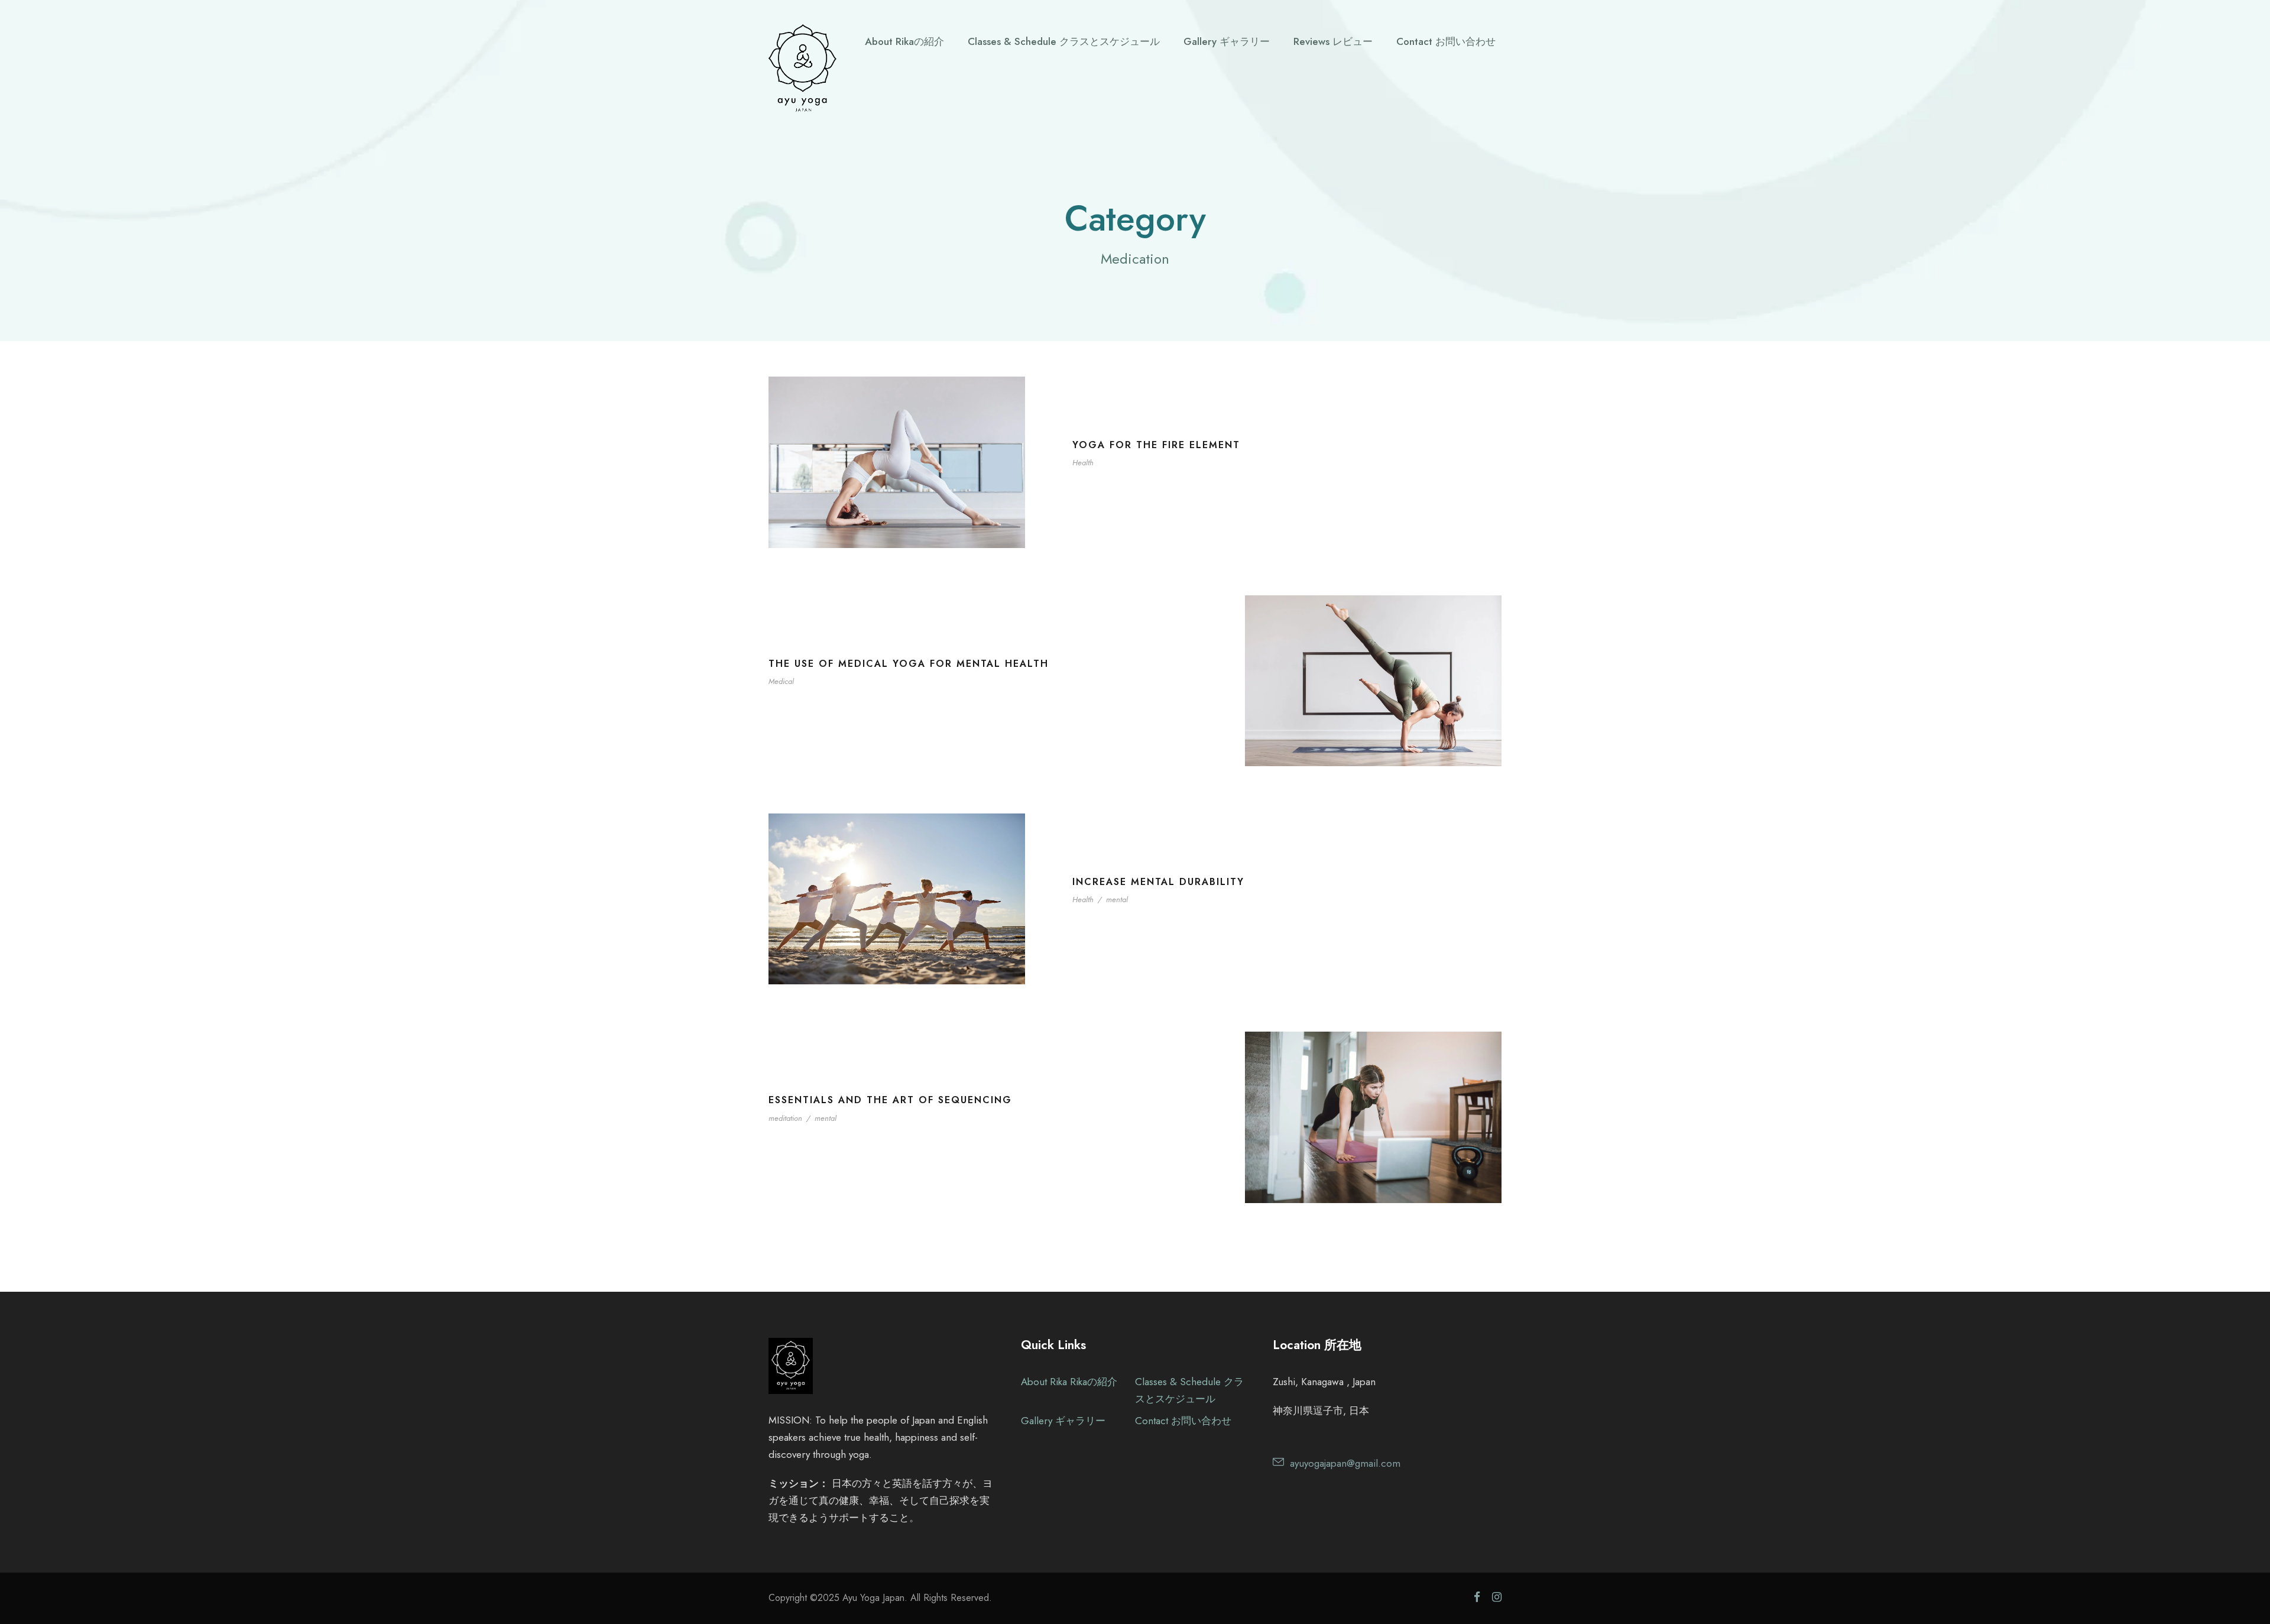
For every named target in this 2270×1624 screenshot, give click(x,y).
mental (1117, 899)
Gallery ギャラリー (1227, 41)
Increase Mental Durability (1158, 882)
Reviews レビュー (1333, 41)
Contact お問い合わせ (1446, 41)
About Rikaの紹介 (904, 41)
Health (1083, 463)
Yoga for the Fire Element (1156, 445)
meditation (785, 1118)
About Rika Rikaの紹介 (1069, 1382)
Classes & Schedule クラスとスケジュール (1064, 41)
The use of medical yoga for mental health (909, 664)
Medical (781, 681)
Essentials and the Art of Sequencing (890, 1100)
